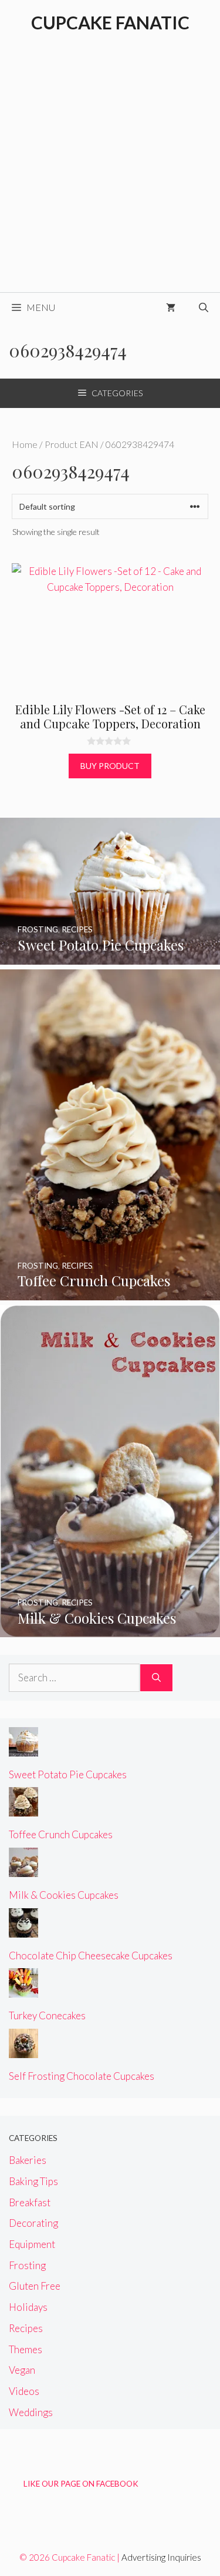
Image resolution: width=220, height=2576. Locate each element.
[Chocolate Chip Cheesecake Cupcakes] (23, 1929)
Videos (24, 2391)
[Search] (156, 1678)
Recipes (26, 2328)
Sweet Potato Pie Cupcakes (68, 1774)
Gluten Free (35, 2286)
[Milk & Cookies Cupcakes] (110, 1629)
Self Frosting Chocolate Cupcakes (82, 2076)
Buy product (110, 766)
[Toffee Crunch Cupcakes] (110, 1292)
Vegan (22, 2370)
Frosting (27, 2265)
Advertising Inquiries (161, 2557)
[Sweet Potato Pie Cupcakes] (110, 956)
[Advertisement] (110, 176)
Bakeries (28, 2160)
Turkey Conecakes (47, 2015)
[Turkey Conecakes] (23, 1990)
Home (25, 444)
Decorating (33, 2223)
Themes (26, 2349)
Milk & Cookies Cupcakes (64, 1895)
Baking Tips (33, 2181)
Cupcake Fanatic (110, 22)
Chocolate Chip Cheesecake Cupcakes (91, 1956)
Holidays (28, 2307)
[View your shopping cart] (171, 307)
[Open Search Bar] (204, 307)
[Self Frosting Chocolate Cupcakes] (23, 2050)
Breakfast (30, 2202)
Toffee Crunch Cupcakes (61, 1834)
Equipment (32, 2244)
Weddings (31, 2412)
